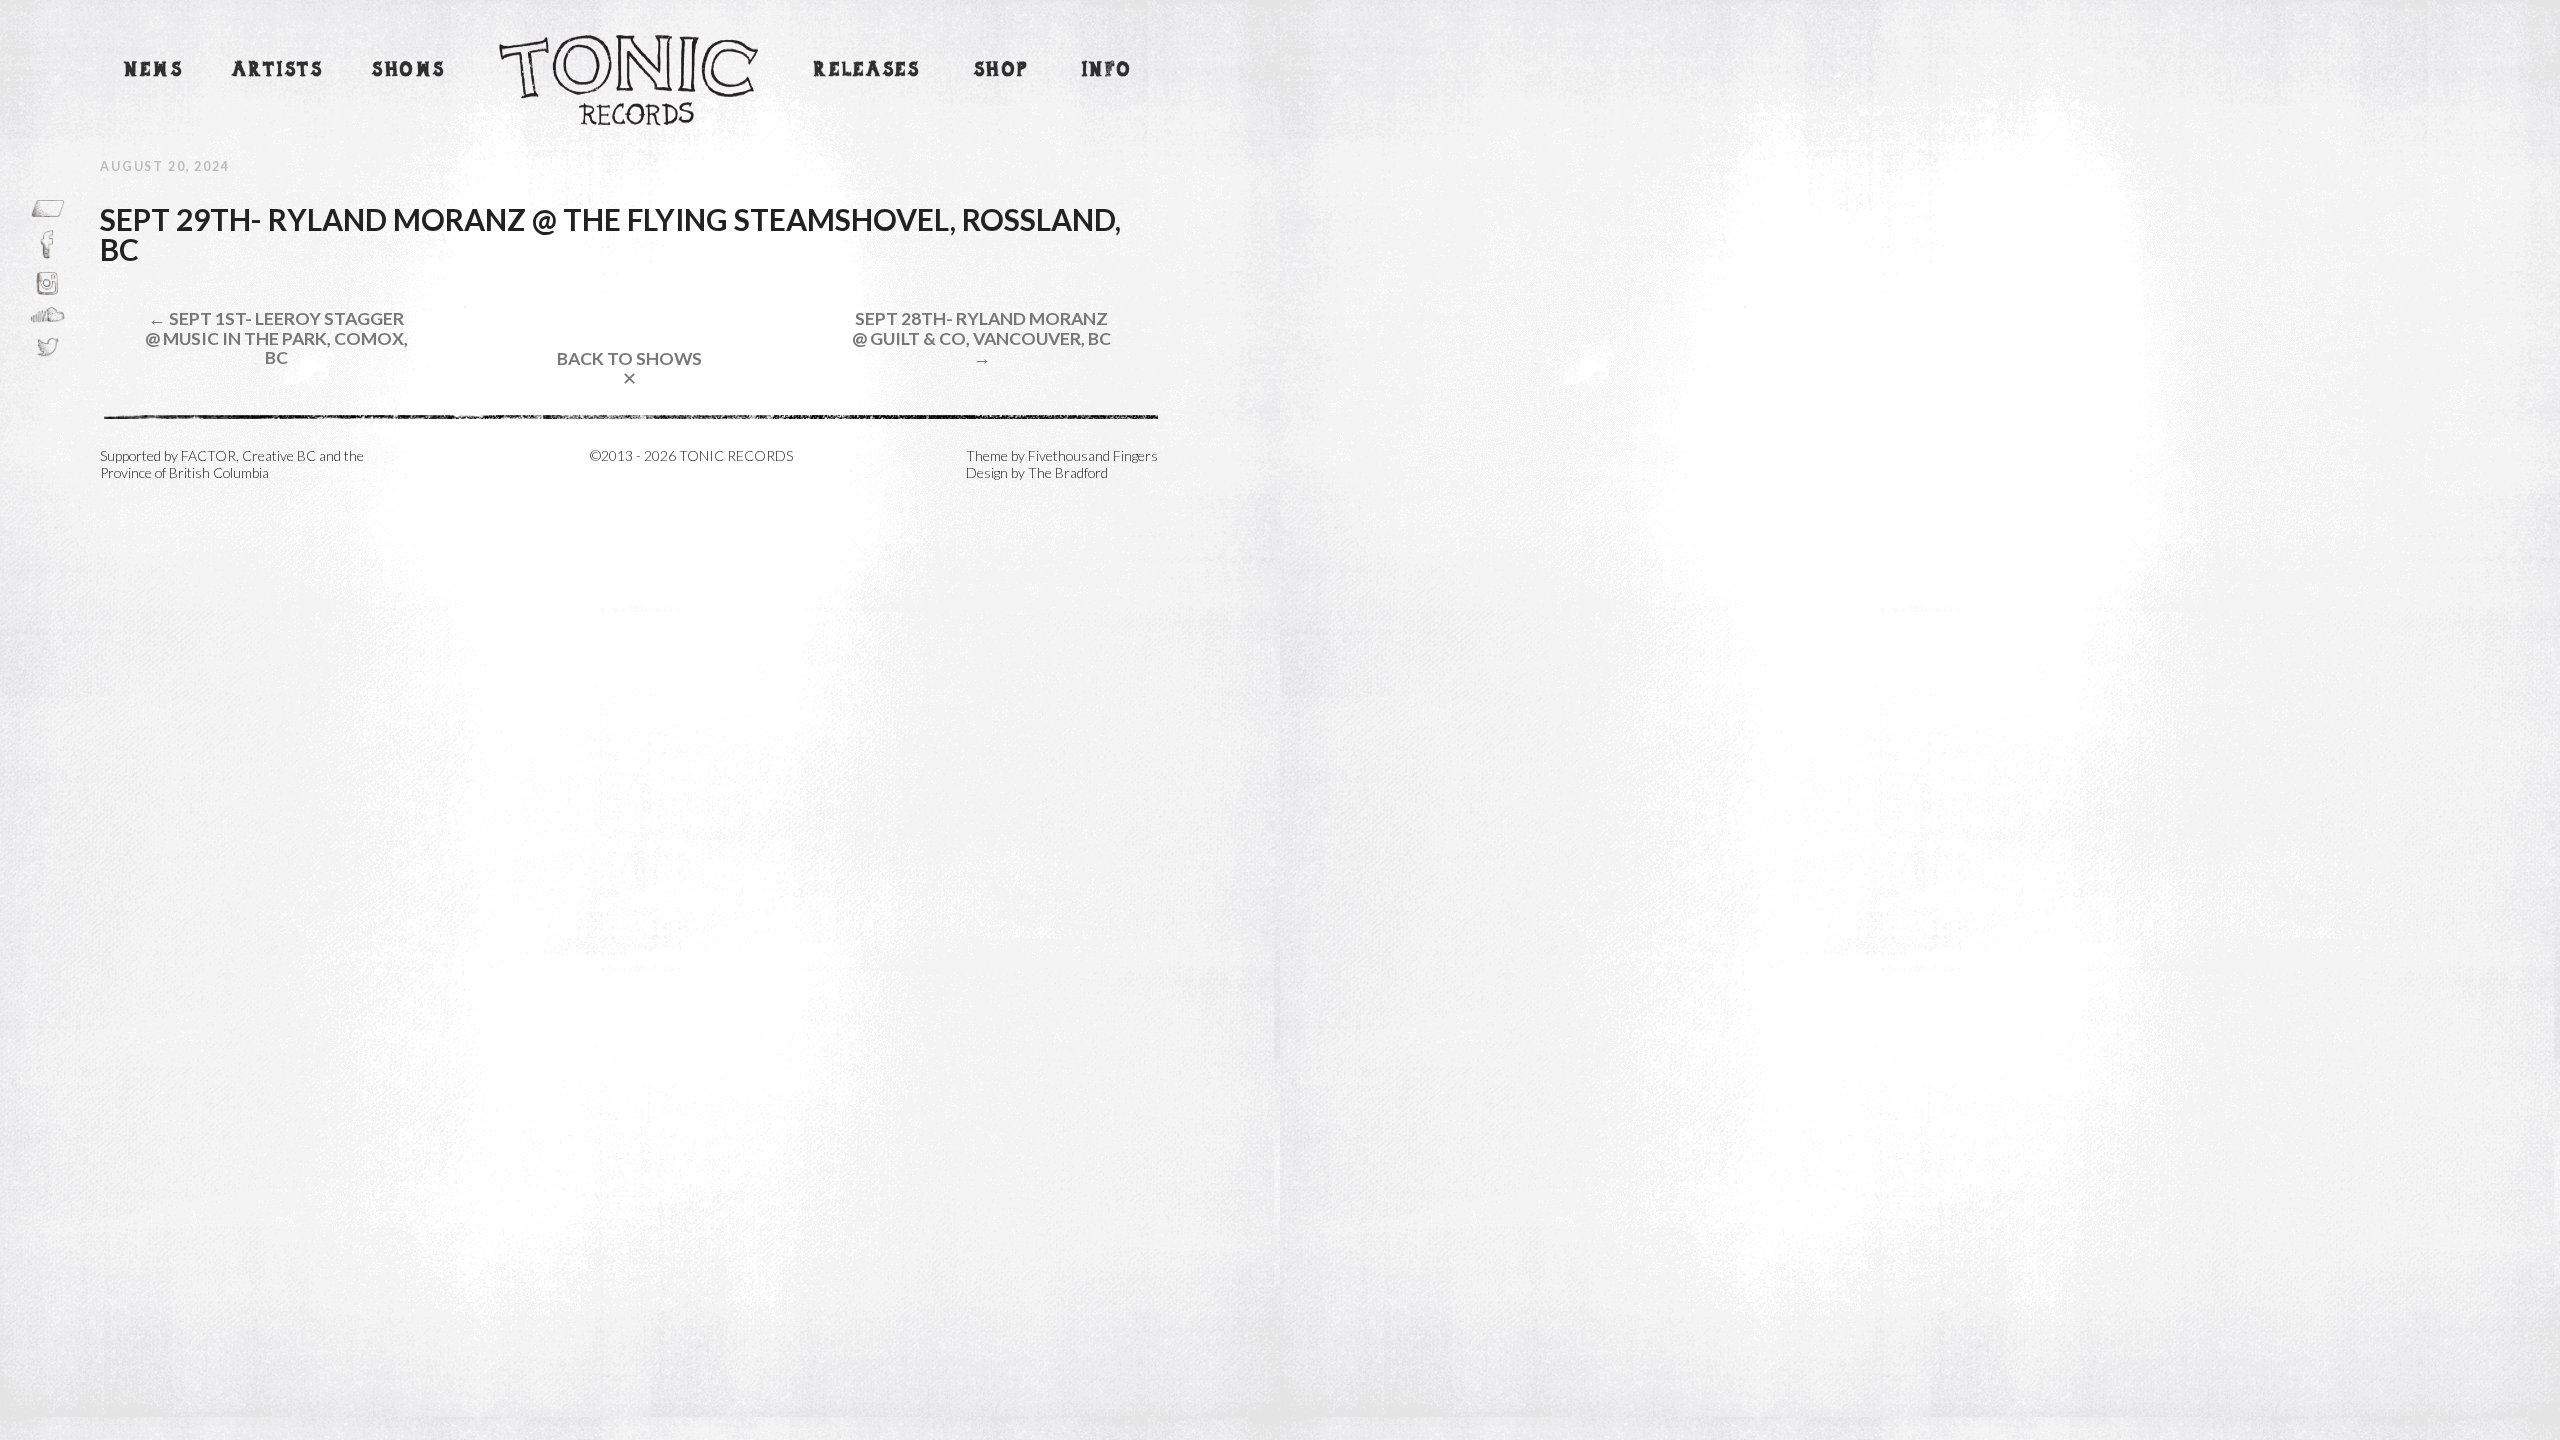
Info (1107, 70)
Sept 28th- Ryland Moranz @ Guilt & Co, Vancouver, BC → (981, 338)
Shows (409, 70)
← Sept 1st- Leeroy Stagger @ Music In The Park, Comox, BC (276, 338)
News (154, 70)
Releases (867, 70)
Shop (1001, 70)
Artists (277, 70)
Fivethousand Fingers (1093, 455)
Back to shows (629, 368)
